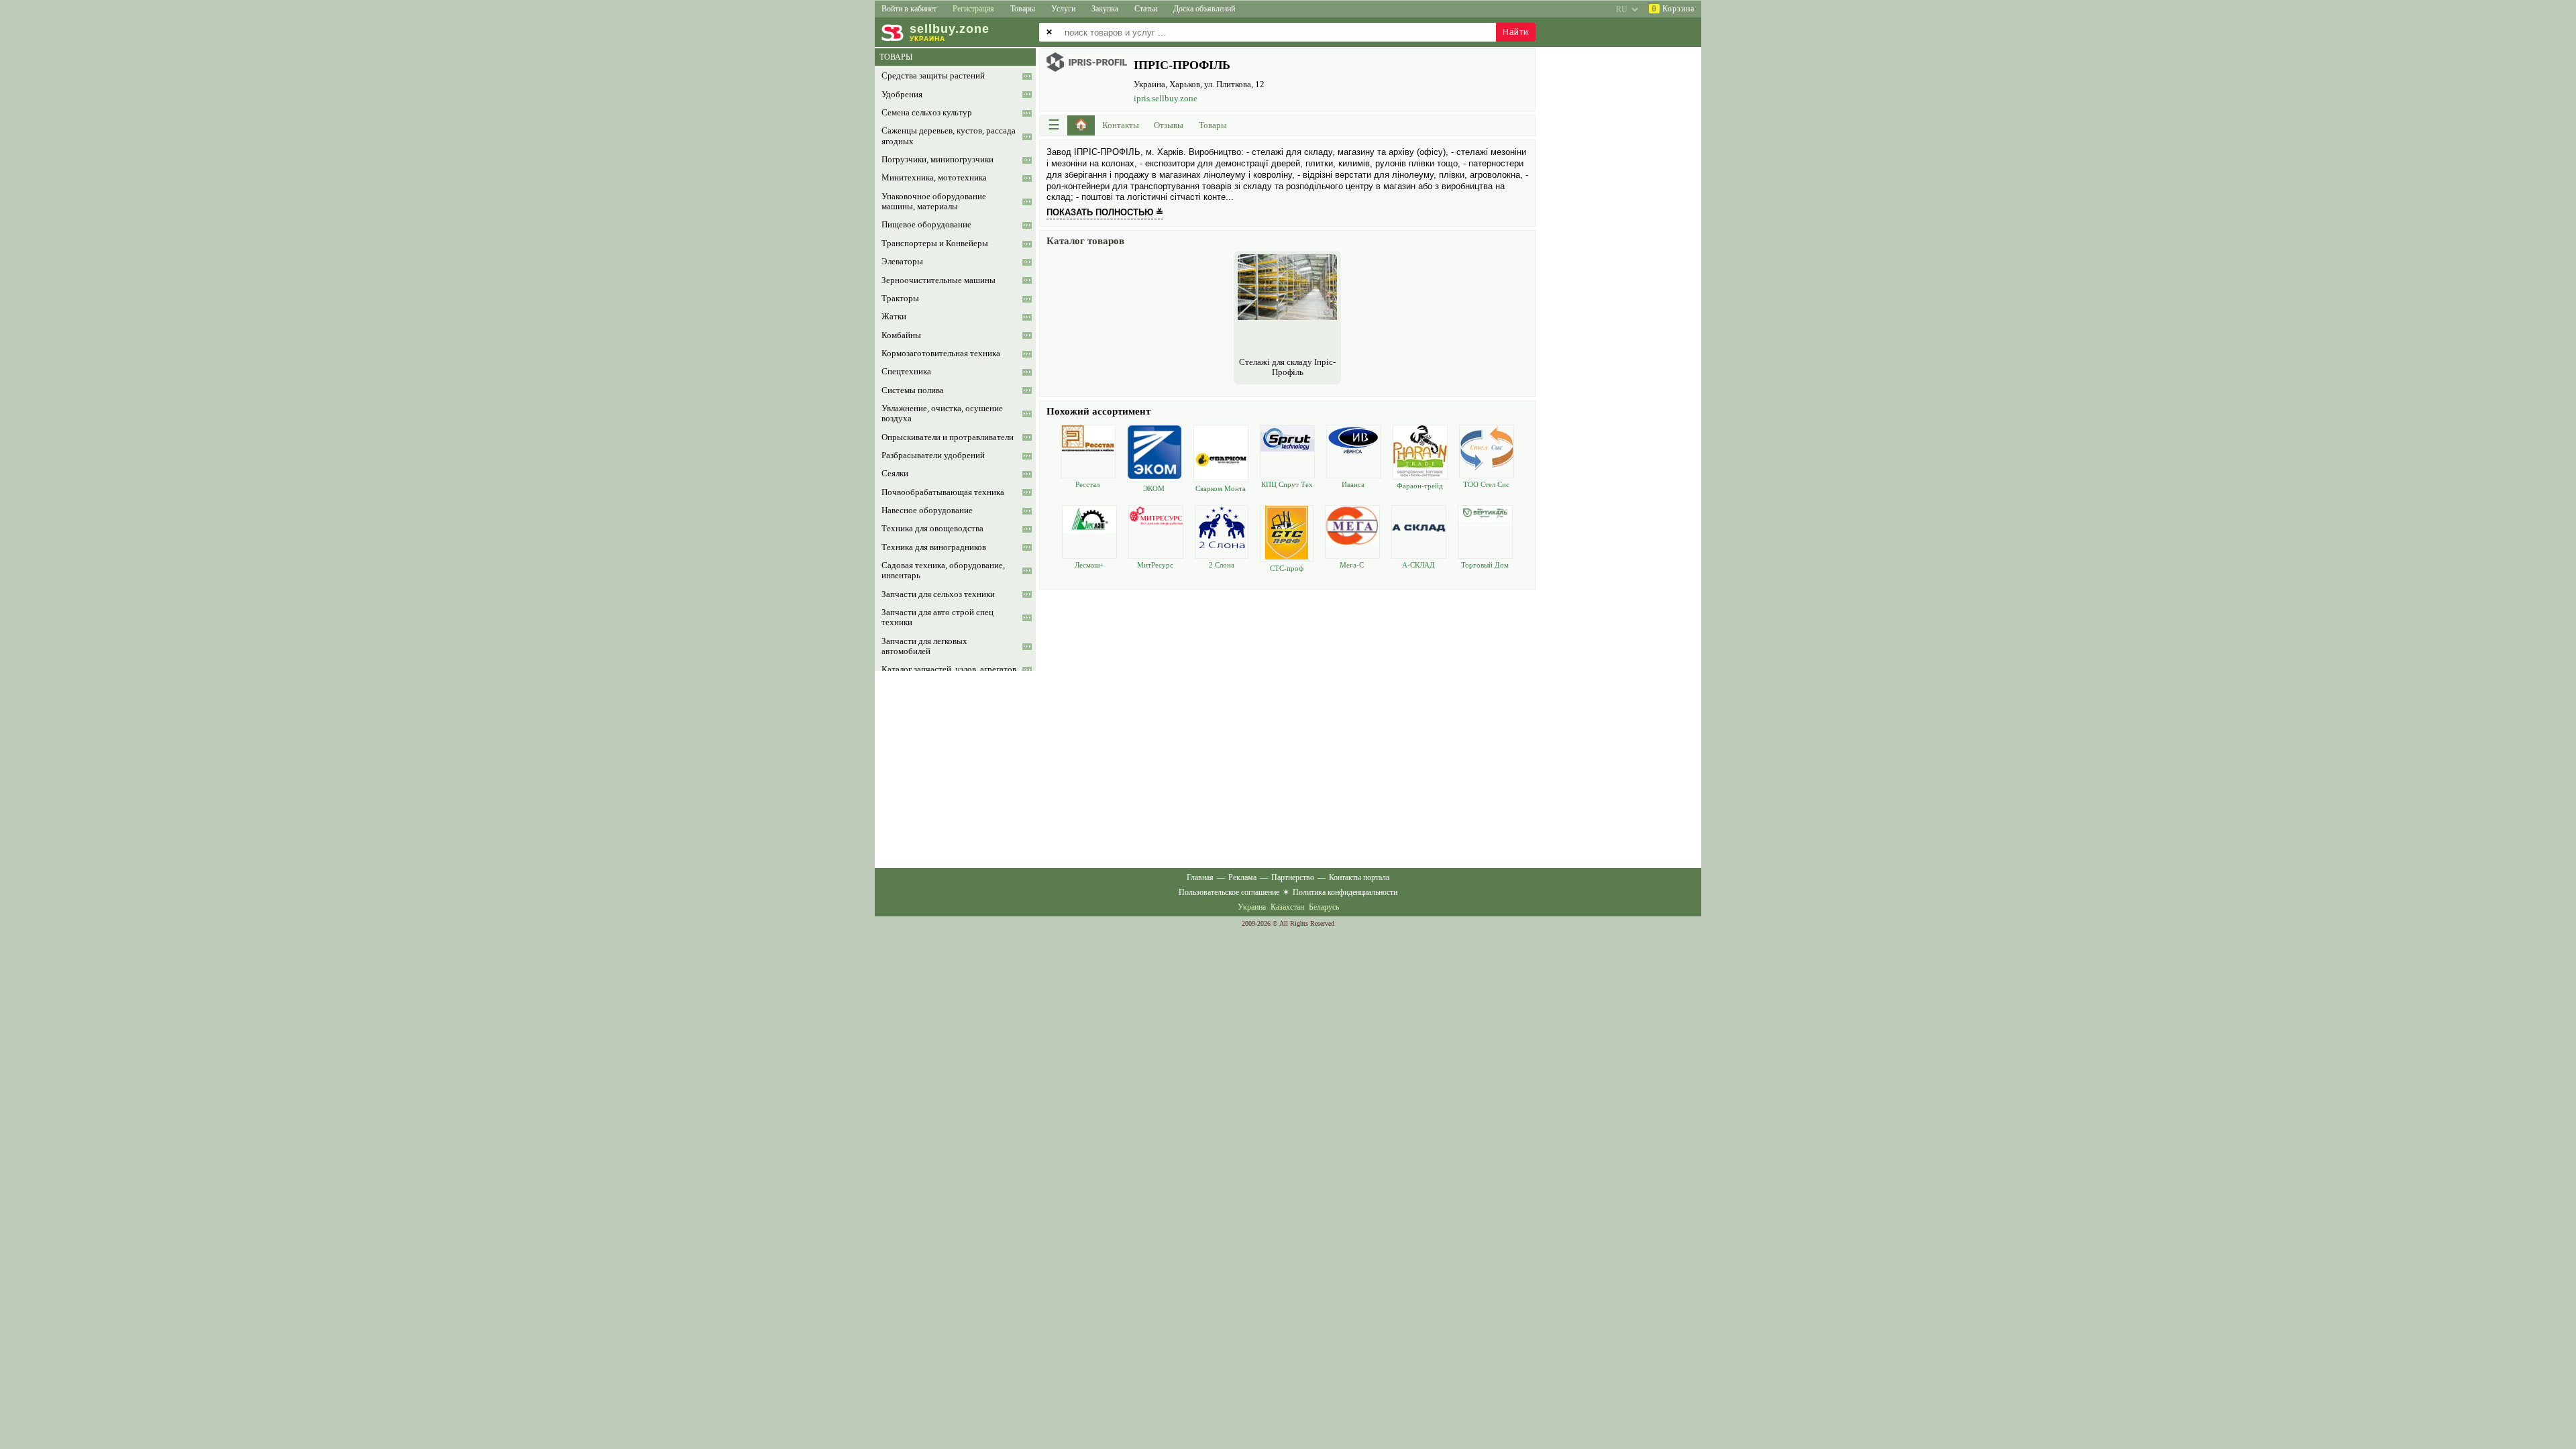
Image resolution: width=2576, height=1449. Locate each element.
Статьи (1146, 9)
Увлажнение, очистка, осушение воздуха (942, 414)
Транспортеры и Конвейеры (935, 244)
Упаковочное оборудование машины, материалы (934, 202)
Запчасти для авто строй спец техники (937, 618)
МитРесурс (1155, 565)
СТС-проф (1287, 568)
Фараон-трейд (1420, 486)
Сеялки (895, 474)
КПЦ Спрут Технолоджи (1287, 485)
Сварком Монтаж (1221, 489)
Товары (1023, 9)
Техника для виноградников (934, 547)
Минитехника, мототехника (934, 178)
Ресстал (1087, 484)
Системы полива (913, 390)
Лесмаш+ (1089, 565)
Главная (1200, 877)
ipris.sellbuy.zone (1166, 98)
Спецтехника (906, 372)
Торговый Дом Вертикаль (1485, 565)
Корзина (1673, 9)
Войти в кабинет (909, 9)
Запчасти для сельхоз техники (938, 594)
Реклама (1242, 877)
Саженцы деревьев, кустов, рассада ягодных (949, 136)
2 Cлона (1222, 565)
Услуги (1063, 9)
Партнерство (1293, 877)
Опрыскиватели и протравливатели (948, 437)
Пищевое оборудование (926, 225)
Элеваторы (902, 262)
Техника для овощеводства (932, 529)
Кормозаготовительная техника (941, 354)
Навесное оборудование (927, 511)
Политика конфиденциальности (1345, 892)
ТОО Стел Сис (1486, 484)
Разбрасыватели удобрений (933, 455)
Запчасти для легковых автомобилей (924, 646)
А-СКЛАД (1418, 565)
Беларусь (1324, 907)
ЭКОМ (1154, 488)
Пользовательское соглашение (1229, 892)
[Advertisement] (1287, 687)
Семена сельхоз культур (927, 113)
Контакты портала (1359, 877)
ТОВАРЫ (896, 57)
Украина (1252, 907)
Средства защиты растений (933, 76)
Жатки (894, 317)
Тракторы (900, 299)
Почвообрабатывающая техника (943, 492)
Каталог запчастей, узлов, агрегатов (949, 669)
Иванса (1353, 484)
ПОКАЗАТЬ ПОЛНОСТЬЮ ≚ (1105, 212)
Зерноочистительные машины (938, 280)
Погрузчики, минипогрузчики (937, 160)
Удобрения (902, 95)
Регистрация (973, 9)
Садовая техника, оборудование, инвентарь (943, 571)
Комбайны (901, 335)
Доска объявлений (1204, 9)
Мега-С (1352, 565)
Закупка (1105, 9)
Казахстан (1287, 907)
